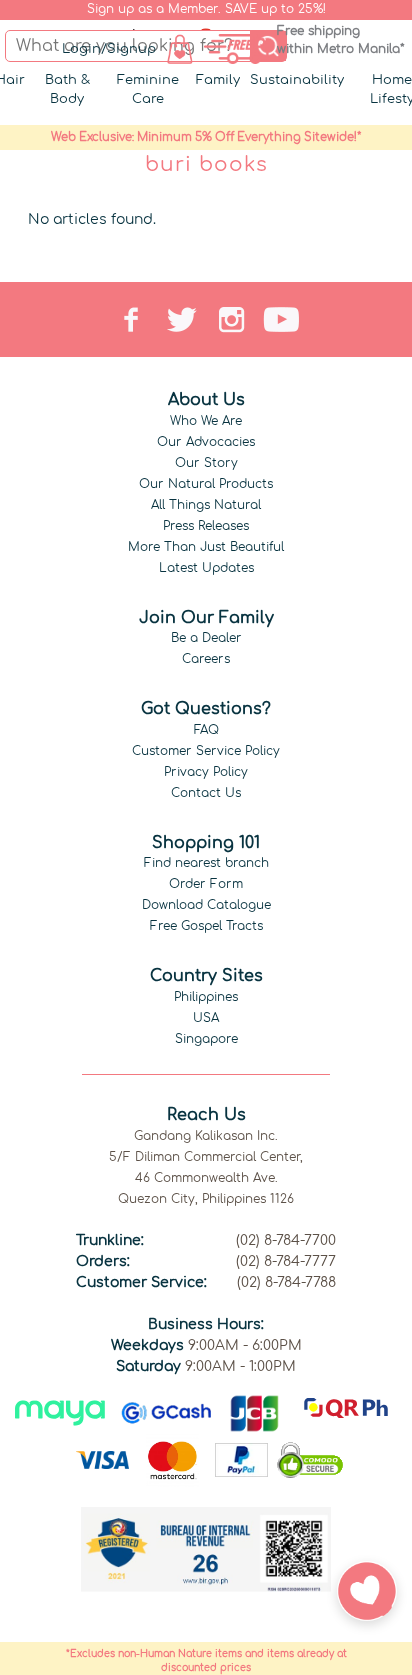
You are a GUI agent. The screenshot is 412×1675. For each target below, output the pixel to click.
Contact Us (206, 793)
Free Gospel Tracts (206, 926)
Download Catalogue (206, 905)
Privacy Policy (206, 772)
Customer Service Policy (206, 751)
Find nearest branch (206, 863)
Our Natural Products (206, 484)
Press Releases (206, 526)
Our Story (206, 463)
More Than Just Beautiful (206, 547)
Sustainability (297, 80)
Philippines (206, 997)
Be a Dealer (206, 638)
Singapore (206, 1039)
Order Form (206, 884)
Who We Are (206, 421)
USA (206, 1018)
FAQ (206, 730)
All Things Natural (206, 505)
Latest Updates (206, 568)
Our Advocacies (206, 442)
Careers (206, 659)
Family (218, 80)
